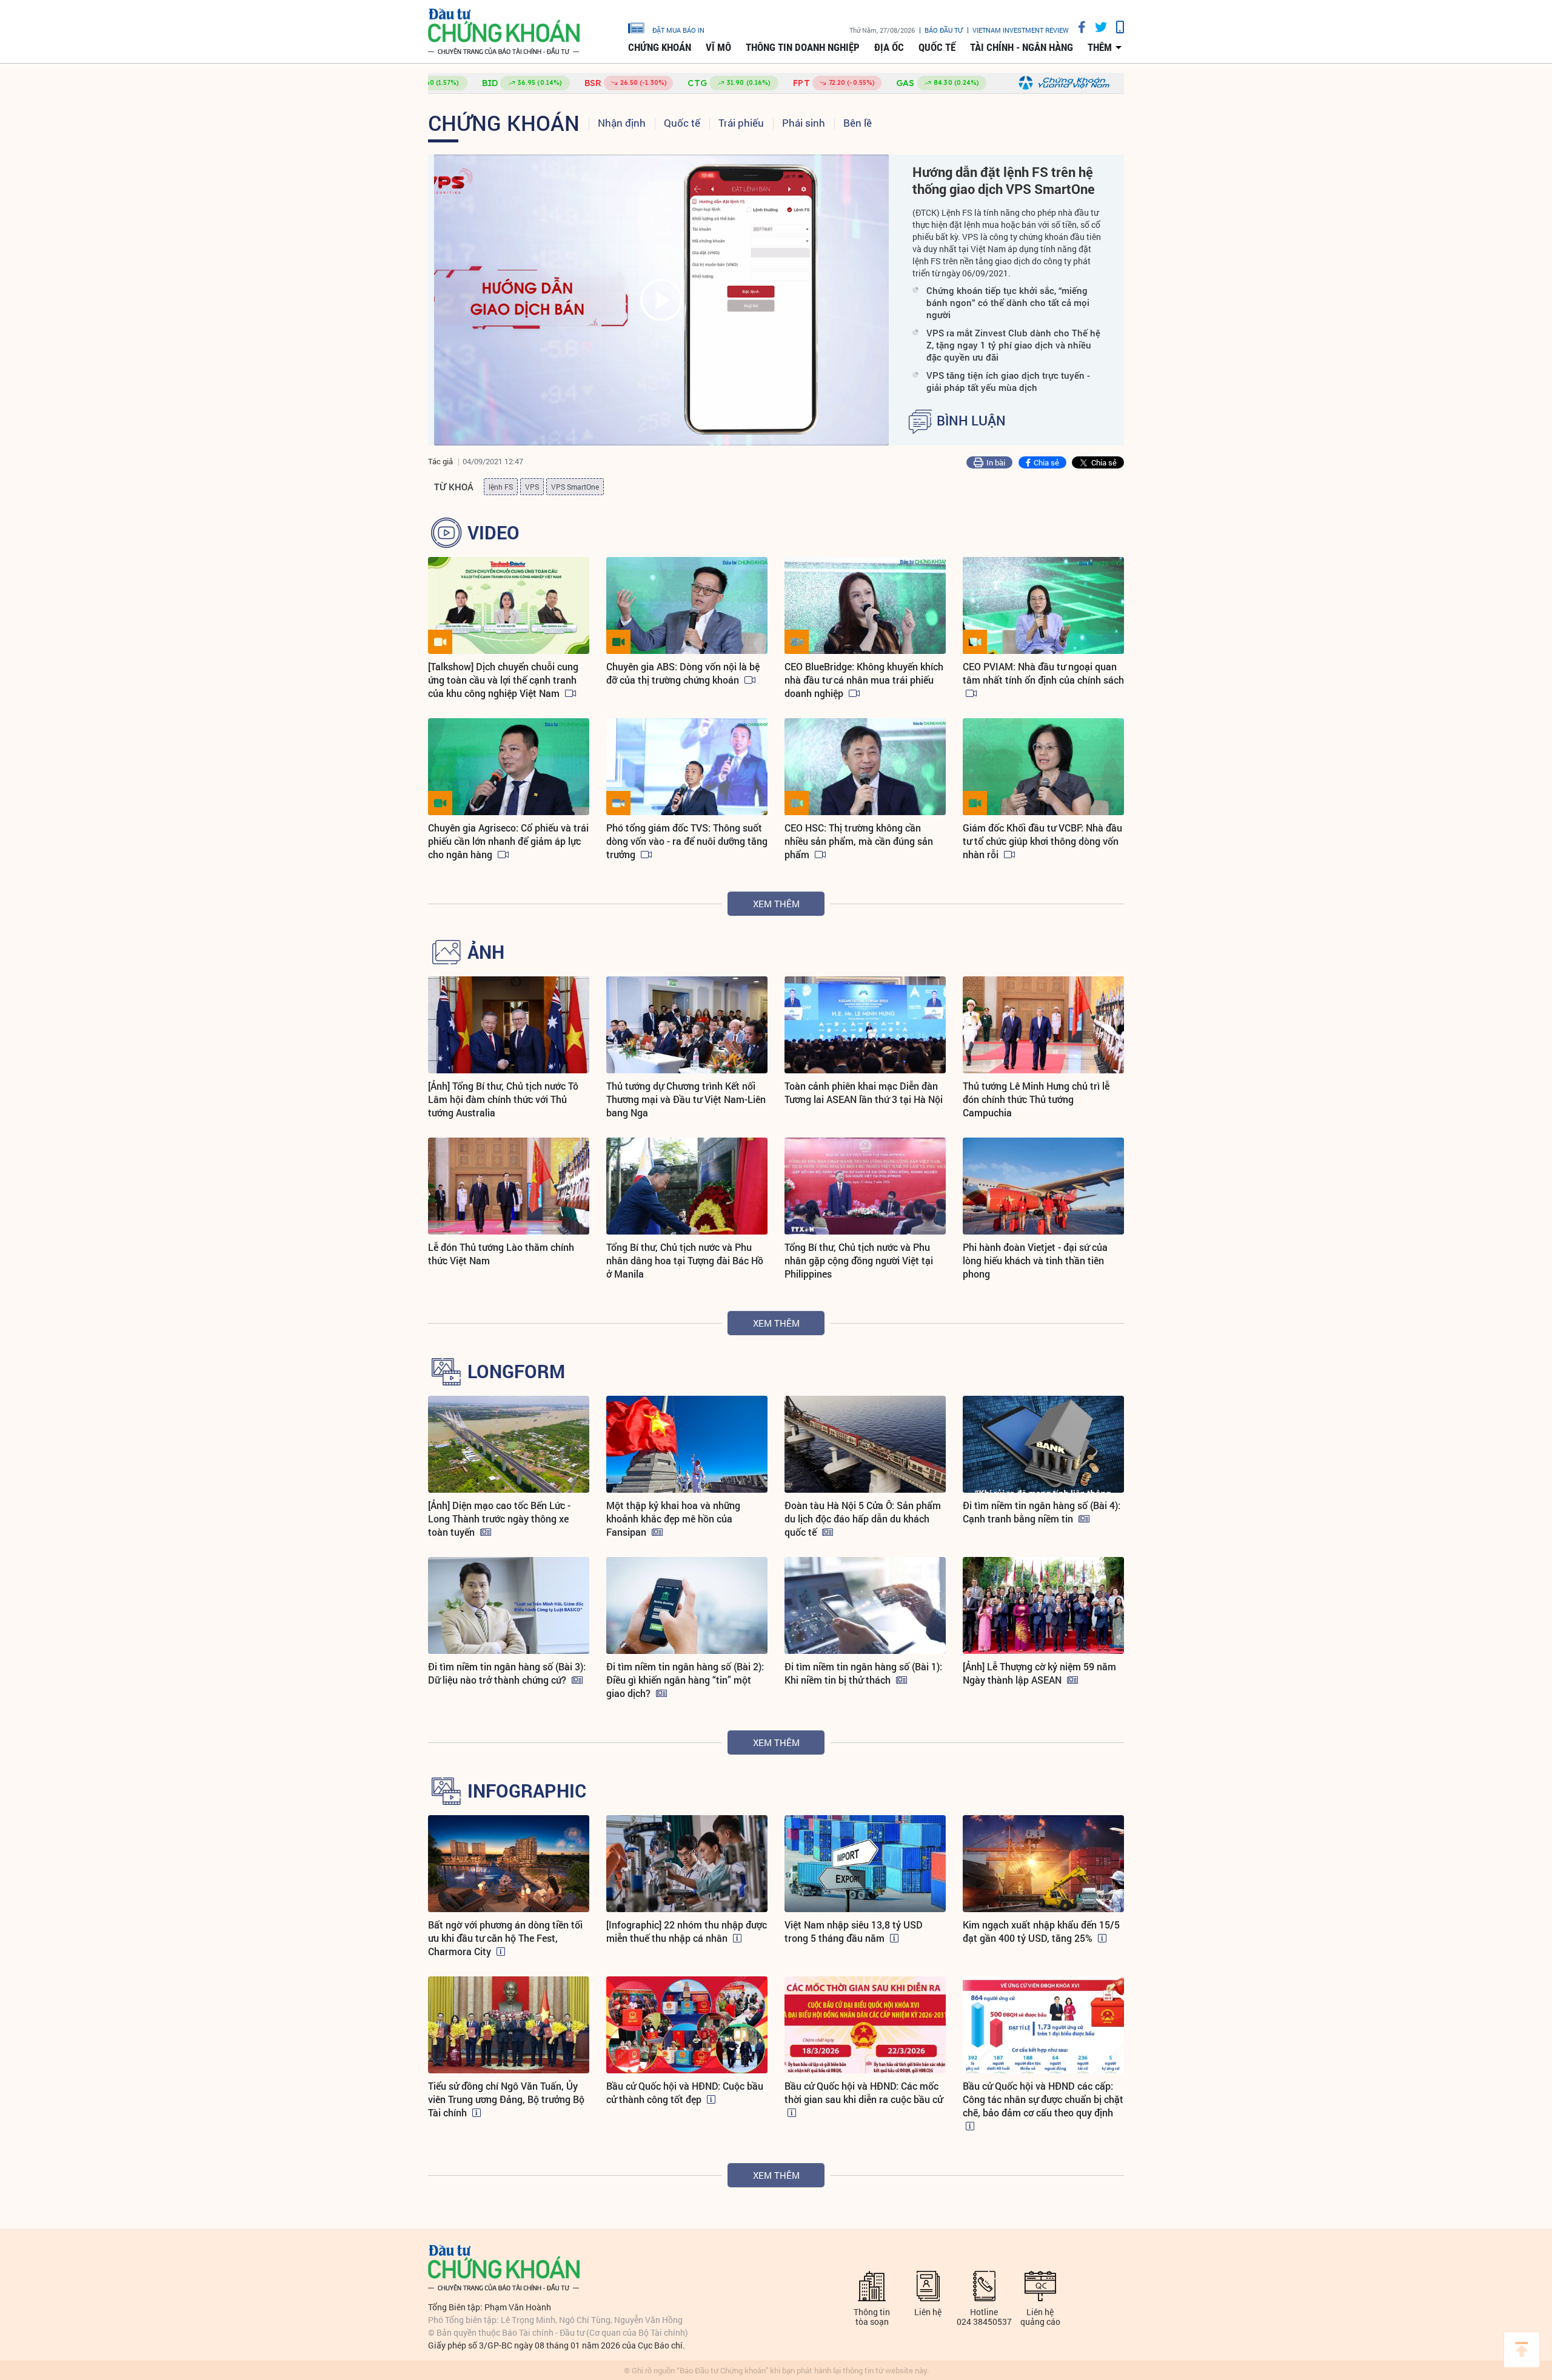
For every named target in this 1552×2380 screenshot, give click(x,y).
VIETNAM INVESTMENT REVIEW (1021, 30)
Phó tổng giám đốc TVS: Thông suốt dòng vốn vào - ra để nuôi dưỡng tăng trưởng (687, 841)
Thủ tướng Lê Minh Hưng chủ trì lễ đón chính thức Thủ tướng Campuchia (1036, 1099)
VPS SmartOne (575, 487)
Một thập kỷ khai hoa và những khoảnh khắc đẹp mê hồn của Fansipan (673, 1518)
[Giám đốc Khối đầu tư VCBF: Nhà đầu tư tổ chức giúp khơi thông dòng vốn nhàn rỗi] (1043, 767)
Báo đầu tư (944, 30)
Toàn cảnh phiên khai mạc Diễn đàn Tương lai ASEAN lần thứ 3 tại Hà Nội (864, 1092)
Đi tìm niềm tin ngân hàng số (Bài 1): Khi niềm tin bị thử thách (863, 1673)
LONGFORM (516, 1372)
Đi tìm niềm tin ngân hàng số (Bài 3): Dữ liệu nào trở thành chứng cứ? (507, 1673)
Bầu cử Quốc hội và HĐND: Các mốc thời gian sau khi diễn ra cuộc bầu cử (864, 2092)
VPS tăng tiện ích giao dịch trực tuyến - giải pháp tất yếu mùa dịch (1008, 381)
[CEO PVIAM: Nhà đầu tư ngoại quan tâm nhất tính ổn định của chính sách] (1043, 605)
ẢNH (486, 952)
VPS (532, 487)
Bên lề (858, 123)
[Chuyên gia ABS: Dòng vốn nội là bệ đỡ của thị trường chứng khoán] (687, 605)
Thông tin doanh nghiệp (803, 47)
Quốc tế (937, 47)
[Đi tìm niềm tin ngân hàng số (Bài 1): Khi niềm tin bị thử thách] (865, 1605)
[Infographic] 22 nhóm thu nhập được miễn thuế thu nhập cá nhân (687, 1931)
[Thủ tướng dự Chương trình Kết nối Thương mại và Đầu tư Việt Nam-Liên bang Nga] (687, 1025)
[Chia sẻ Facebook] (1077, 27)
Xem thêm (776, 904)
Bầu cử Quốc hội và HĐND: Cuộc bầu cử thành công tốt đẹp (685, 2092)
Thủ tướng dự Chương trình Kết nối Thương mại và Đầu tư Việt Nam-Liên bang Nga (686, 1099)
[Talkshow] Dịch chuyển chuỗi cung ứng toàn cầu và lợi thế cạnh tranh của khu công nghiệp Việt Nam (503, 680)
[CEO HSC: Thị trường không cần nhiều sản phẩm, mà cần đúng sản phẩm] (865, 767)
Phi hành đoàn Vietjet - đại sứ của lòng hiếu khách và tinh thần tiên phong (1035, 1260)
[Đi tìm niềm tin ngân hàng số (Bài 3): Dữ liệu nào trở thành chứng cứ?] (509, 1605)
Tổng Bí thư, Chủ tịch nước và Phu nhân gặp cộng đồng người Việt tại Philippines (859, 1260)
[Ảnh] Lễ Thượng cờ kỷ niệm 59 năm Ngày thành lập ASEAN (1039, 1673)
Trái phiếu (741, 123)
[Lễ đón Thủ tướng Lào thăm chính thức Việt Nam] (509, 1186)
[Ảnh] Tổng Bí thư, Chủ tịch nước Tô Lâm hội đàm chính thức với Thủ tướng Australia (503, 1099)
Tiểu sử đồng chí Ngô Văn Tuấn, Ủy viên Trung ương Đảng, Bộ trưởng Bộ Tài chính (506, 2099)
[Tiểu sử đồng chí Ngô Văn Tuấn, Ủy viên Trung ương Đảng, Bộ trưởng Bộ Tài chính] (509, 2025)
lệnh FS (501, 487)
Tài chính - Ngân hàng (1022, 47)
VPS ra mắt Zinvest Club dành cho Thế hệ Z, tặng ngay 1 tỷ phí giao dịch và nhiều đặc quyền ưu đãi (1013, 345)
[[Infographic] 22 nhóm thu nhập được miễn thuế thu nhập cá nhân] (687, 1864)
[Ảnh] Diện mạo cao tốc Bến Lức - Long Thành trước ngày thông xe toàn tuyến (499, 1518)
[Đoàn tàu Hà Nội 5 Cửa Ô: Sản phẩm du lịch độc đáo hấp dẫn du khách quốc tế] (865, 1444)
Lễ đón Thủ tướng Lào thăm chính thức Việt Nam (501, 1254)
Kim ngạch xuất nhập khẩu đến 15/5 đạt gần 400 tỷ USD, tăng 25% (1041, 1931)
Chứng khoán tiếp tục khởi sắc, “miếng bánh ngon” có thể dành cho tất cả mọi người (1008, 302)
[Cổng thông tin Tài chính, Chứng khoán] (504, 32)
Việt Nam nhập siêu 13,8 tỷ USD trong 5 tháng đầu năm (854, 1931)
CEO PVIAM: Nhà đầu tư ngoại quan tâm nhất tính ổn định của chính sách (1043, 673)
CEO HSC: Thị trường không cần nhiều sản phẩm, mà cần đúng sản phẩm (859, 841)
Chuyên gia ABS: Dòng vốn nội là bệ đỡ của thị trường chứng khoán (683, 673)
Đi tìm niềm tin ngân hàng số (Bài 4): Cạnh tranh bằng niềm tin (1042, 1512)
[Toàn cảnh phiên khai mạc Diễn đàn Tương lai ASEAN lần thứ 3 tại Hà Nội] (865, 1025)
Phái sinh (804, 123)
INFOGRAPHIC (527, 1791)
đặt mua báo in (678, 30)
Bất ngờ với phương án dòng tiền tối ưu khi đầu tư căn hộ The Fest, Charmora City (505, 1938)
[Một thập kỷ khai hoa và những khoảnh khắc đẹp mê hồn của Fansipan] (687, 1444)
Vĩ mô (718, 47)
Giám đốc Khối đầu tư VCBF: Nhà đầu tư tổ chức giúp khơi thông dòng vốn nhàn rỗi (1042, 841)
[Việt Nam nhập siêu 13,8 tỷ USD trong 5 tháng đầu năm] (865, 1864)
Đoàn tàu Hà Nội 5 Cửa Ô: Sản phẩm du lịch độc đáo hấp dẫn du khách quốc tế (863, 1518)
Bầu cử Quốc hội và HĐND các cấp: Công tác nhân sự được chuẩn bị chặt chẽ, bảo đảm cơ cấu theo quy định (1043, 2099)
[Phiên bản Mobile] (1115, 27)
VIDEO (493, 533)
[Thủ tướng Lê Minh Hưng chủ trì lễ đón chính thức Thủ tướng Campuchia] (1043, 1025)
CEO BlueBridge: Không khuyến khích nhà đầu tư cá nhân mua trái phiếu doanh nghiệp (864, 680)
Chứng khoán (660, 47)
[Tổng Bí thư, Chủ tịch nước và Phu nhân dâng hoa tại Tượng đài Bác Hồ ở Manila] (687, 1186)
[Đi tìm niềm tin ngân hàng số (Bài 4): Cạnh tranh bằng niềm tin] (1043, 1444)
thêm (1100, 47)
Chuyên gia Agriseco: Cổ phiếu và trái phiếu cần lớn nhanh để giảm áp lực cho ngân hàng (508, 841)
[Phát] (661, 300)
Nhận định (622, 123)
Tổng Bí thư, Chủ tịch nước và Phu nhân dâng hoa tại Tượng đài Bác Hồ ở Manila (685, 1260)
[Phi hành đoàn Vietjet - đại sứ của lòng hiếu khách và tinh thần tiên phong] (1043, 1186)
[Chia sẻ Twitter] (1096, 27)
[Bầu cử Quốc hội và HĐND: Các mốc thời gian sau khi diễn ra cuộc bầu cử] (865, 2025)
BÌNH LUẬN (971, 421)
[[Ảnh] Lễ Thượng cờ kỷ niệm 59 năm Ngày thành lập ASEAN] (1043, 1605)
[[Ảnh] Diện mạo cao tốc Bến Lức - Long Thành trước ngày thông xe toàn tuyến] (509, 1444)
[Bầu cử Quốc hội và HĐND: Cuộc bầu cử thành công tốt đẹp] (687, 2025)
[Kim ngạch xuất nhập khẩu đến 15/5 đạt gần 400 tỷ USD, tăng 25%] (1043, 1864)
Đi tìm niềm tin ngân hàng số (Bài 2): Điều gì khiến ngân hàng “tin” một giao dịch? (685, 1680)
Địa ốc (889, 47)
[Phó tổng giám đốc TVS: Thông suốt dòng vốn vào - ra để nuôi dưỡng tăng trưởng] (687, 767)
